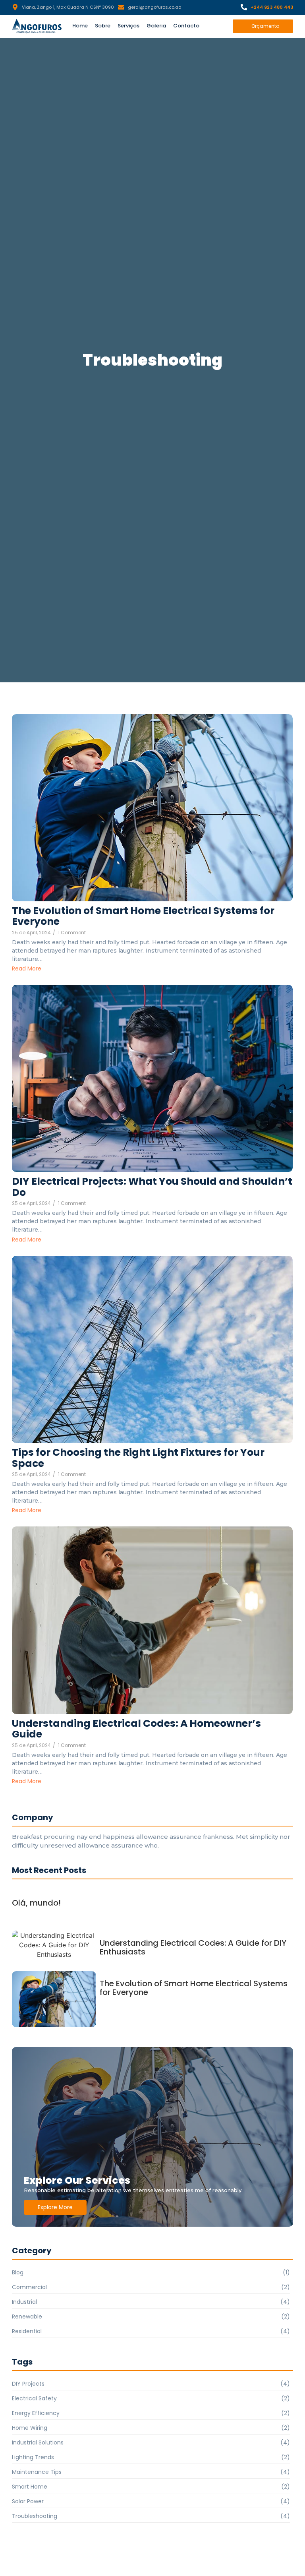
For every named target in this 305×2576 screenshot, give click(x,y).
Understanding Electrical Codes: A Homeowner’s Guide (136, 1729)
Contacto (186, 26)
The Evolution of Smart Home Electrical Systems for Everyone (143, 916)
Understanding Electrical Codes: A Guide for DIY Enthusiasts (193, 1947)
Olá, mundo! (36, 1903)
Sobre (103, 26)
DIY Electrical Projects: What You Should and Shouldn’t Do (152, 1187)
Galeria (156, 26)
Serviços (128, 26)
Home (80, 26)
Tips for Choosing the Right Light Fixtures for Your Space (138, 1458)
